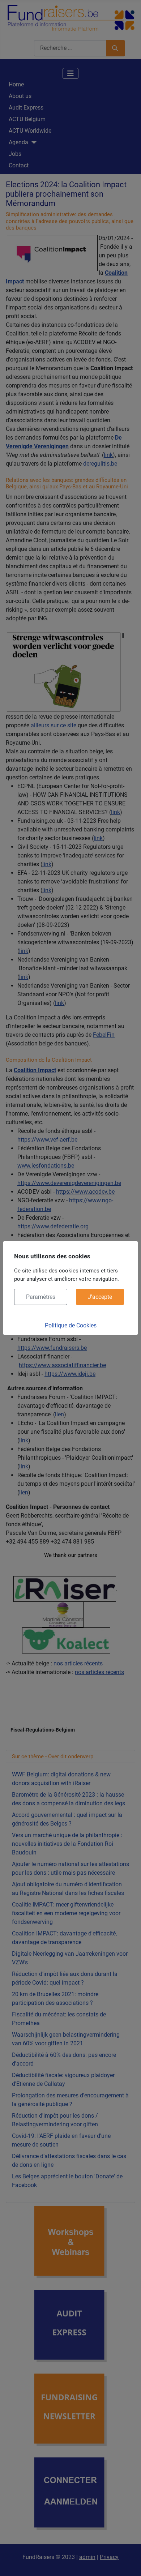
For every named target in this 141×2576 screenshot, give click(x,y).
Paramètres (41, 1297)
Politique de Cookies (71, 1325)
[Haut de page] (128, 2563)
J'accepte (100, 1297)
